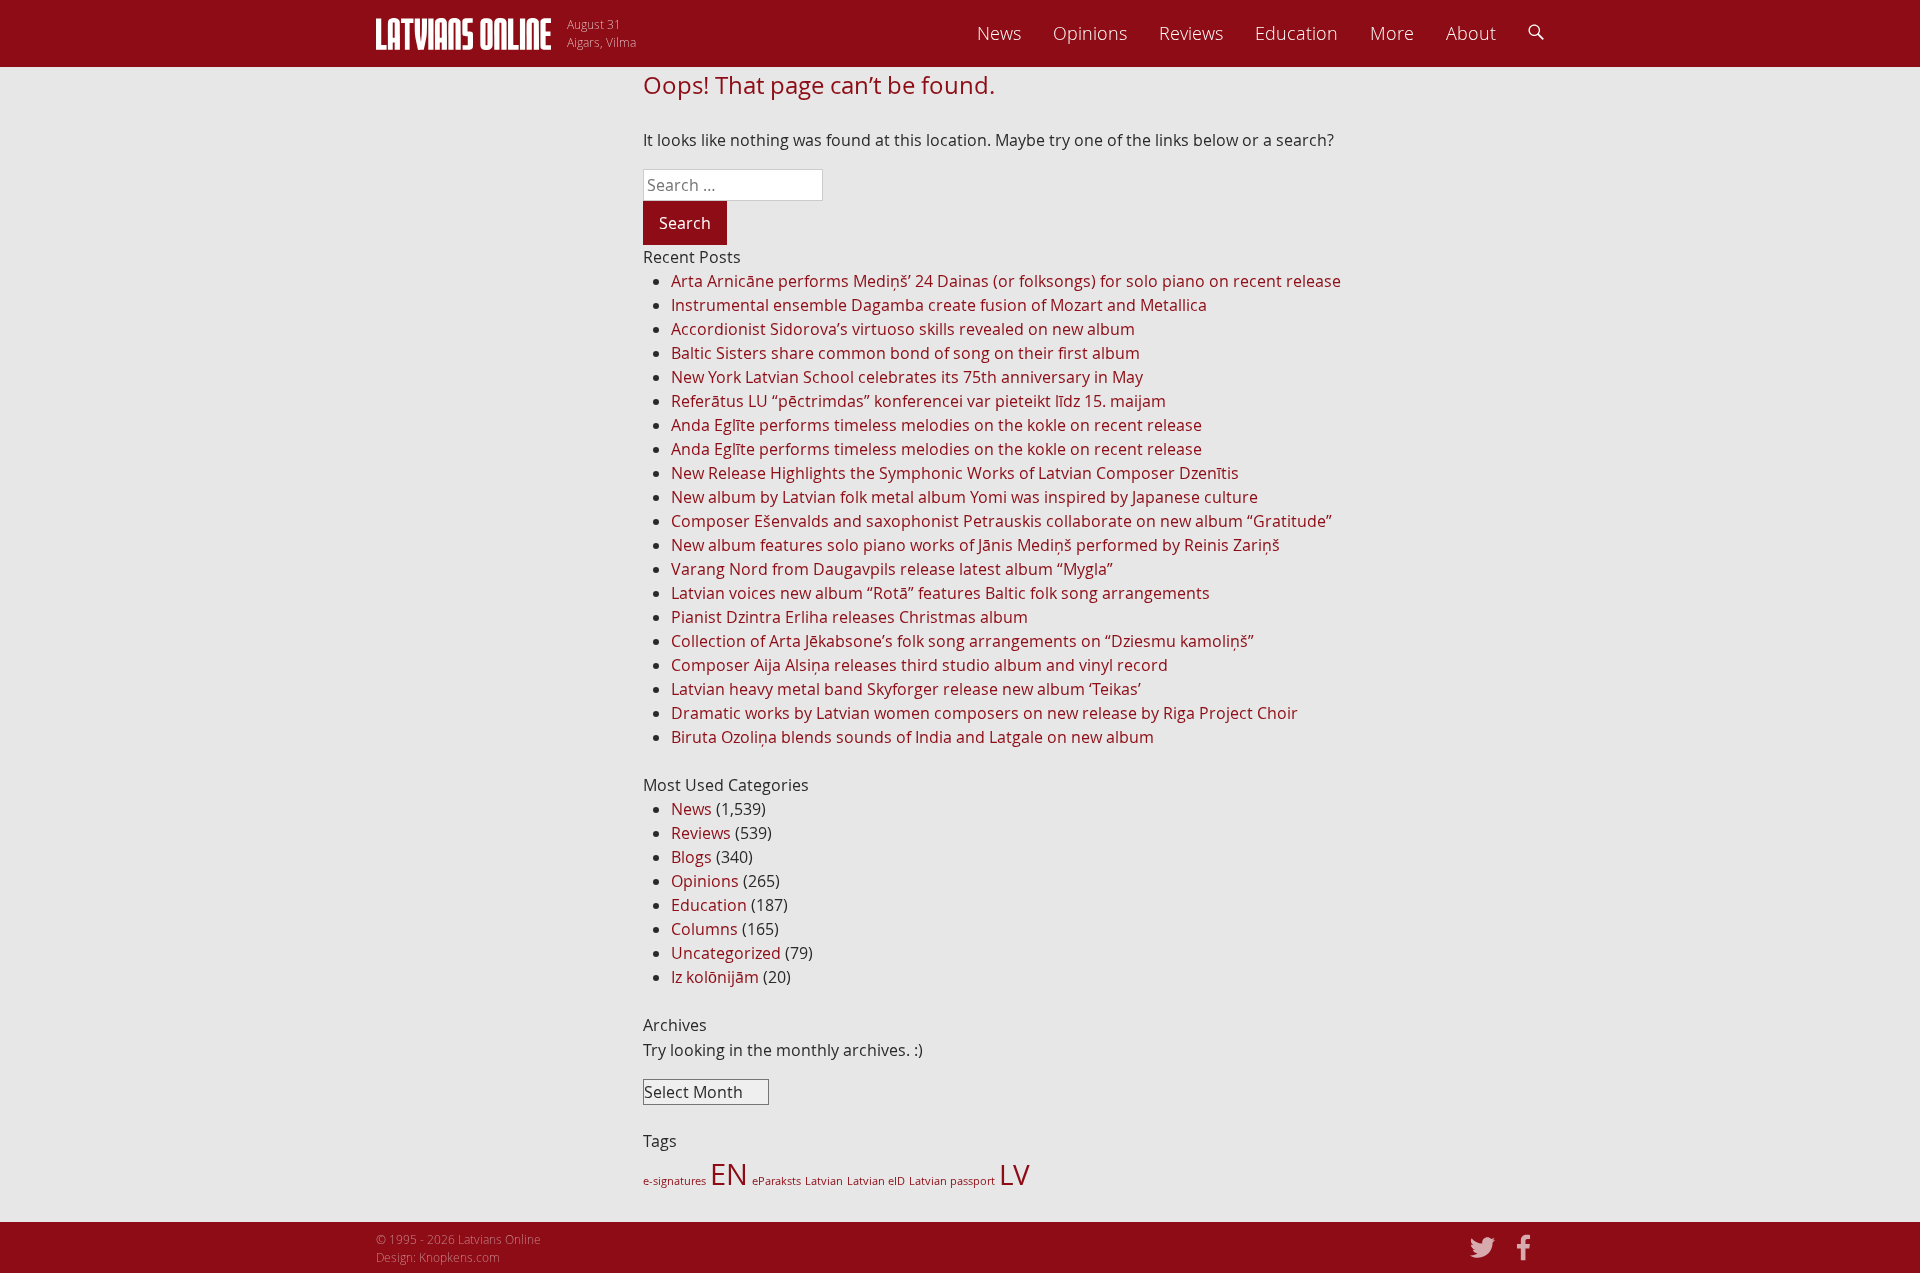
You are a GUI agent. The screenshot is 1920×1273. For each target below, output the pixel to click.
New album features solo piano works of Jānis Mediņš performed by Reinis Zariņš (975, 545)
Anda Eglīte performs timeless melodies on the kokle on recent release (936, 425)
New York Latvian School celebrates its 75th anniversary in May (907, 377)
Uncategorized (726, 953)
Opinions (1090, 33)
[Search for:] (1101, 185)
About (1471, 33)
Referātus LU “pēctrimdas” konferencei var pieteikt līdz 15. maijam (918, 401)
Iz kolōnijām (715, 977)
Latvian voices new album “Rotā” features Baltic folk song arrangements (940, 593)
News (999, 33)
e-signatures (674, 1181)
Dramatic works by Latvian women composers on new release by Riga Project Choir (984, 713)
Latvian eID (876, 1181)
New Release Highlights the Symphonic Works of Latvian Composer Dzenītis (955, 473)
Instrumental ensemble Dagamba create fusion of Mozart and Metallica (939, 305)
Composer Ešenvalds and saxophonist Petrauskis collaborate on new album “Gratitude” (1001, 521)
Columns (704, 929)
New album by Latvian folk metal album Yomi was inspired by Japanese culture (964, 497)
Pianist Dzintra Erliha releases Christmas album (849, 617)
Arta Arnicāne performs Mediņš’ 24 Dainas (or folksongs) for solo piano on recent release (1006, 281)
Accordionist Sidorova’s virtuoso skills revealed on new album (903, 329)
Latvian (824, 1181)
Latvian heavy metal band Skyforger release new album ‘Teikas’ (906, 689)
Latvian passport (952, 1181)
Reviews (1191, 33)
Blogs (691, 857)
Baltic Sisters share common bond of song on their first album (905, 353)
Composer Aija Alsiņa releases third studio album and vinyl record (919, 665)
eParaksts (776, 1181)
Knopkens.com (459, 1257)
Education (1296, 33)
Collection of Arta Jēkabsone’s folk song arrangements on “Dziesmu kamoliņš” (962, 641)
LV (1014, 1174)
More (1392, 33)
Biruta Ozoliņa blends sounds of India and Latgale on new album (912, 737)
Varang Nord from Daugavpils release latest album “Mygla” (892, 569)
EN (729, 1174)
